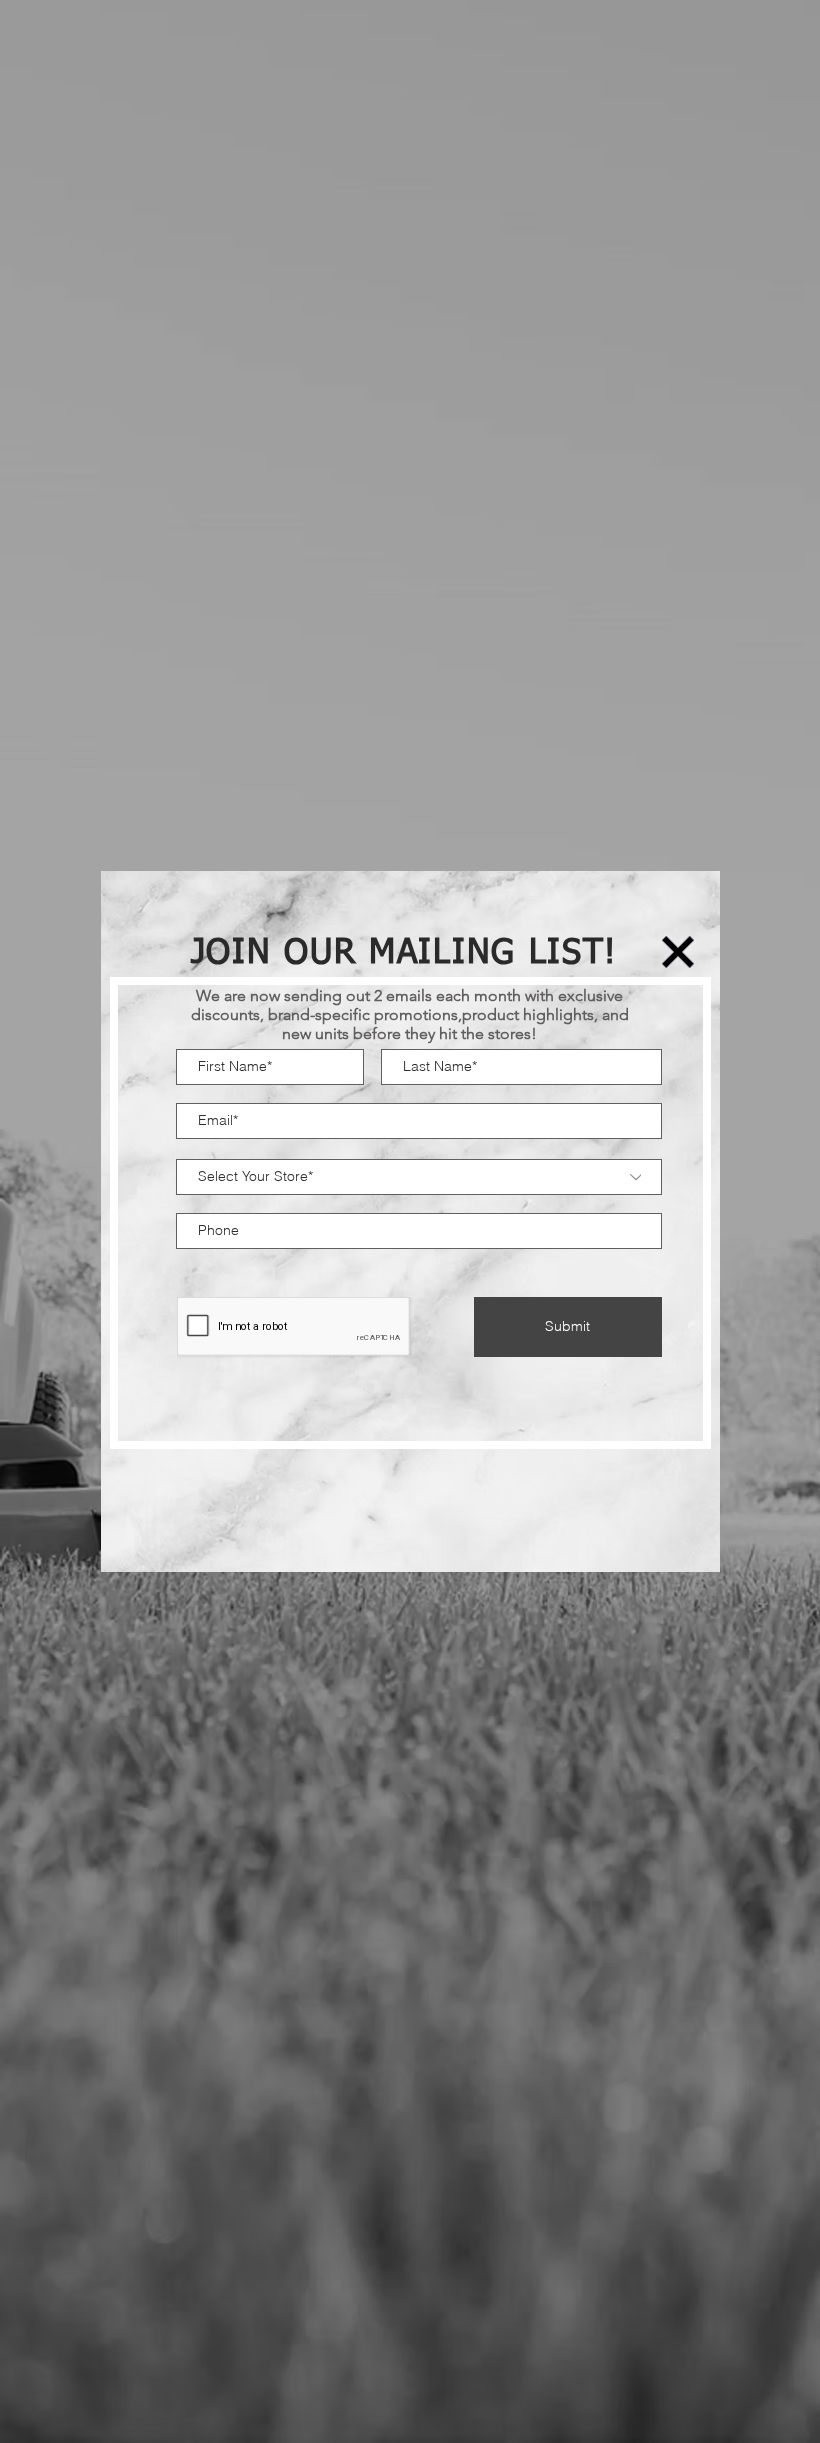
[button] (678, 952)
